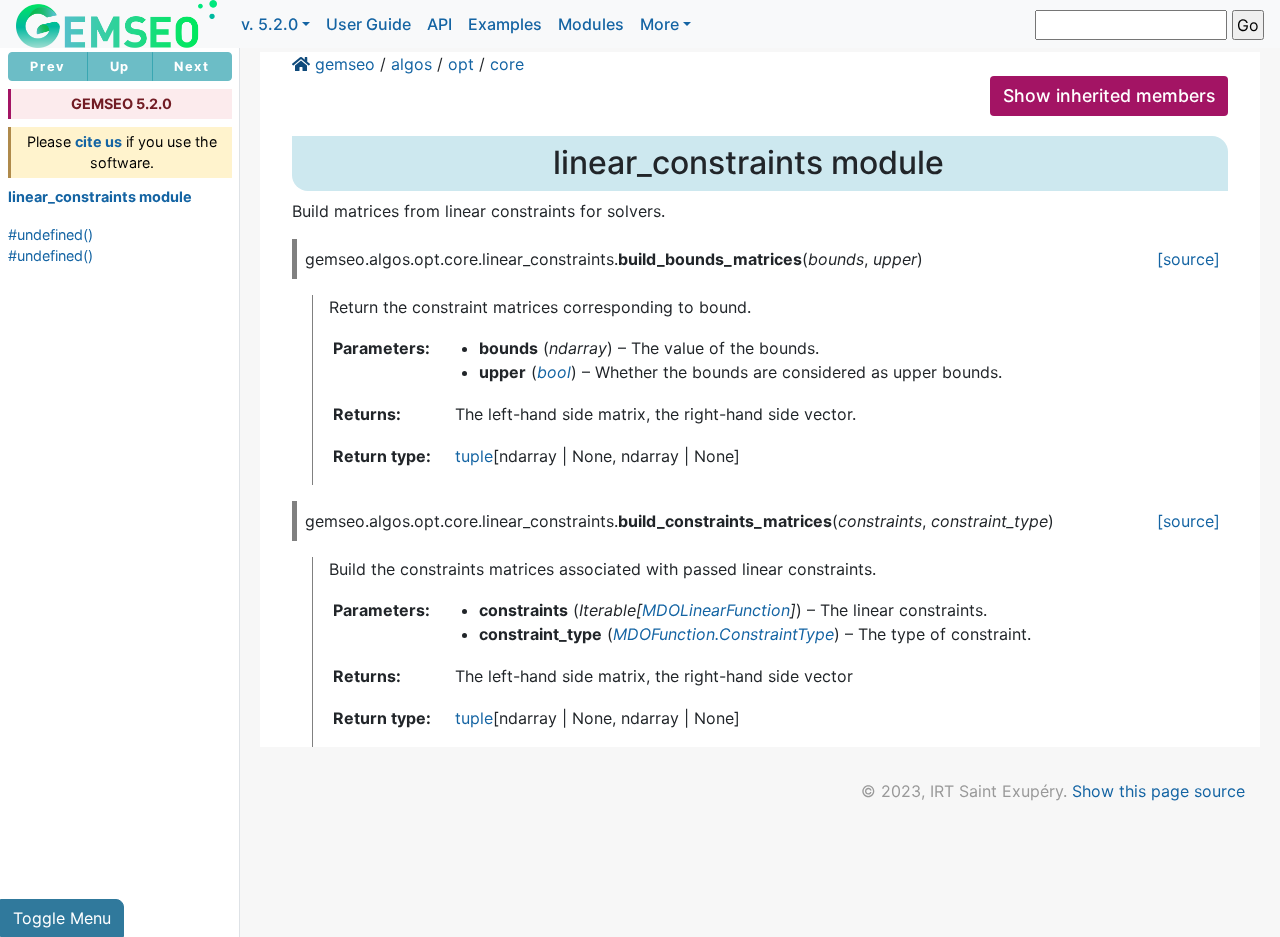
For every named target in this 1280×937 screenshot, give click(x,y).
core (507, 64)
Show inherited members (1109, 95)
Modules (591, 24)
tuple (474, 456)
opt (461, 64)
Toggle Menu (62, 918)
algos (411, 64)
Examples (505, 24)
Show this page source (1158, 791)
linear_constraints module (100, 196)
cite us (98, 141)
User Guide (368, 24)
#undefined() (50, 234)
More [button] (659, 24)
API (439, 24)
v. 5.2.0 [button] (269, 24)
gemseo (345, 64)
